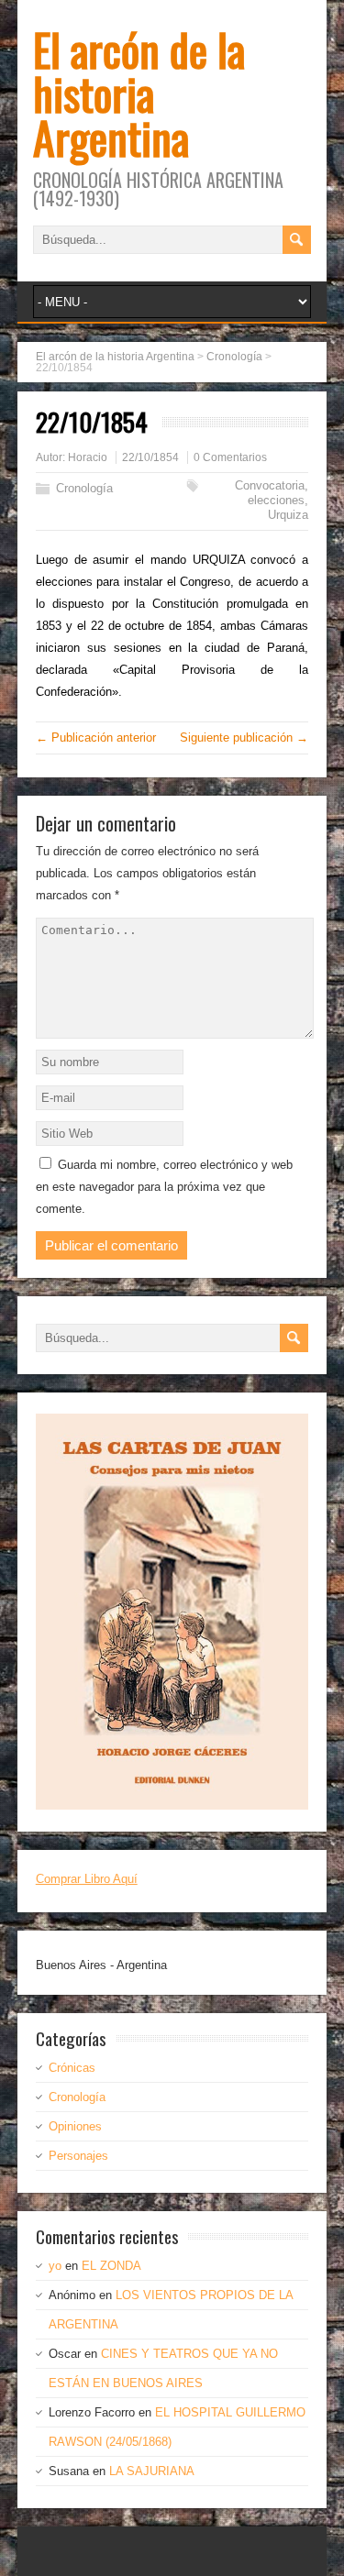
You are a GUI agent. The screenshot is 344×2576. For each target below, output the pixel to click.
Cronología (84, 488)
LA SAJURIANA (152, 2471)
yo (55, 2266)
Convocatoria (270, 485)
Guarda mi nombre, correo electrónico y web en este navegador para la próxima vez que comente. (164, 1187)
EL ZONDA (111, 2266)
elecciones (276, 500)
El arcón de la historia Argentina (139, 93)
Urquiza (288, 515)
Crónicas (72, 2068)
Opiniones (75, 2126)
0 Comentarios (230, 457)
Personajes (78, 2156)
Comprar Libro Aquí (87, 1879)
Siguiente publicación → (244, 738)
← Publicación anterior (96, 738)
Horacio (88, 457)
